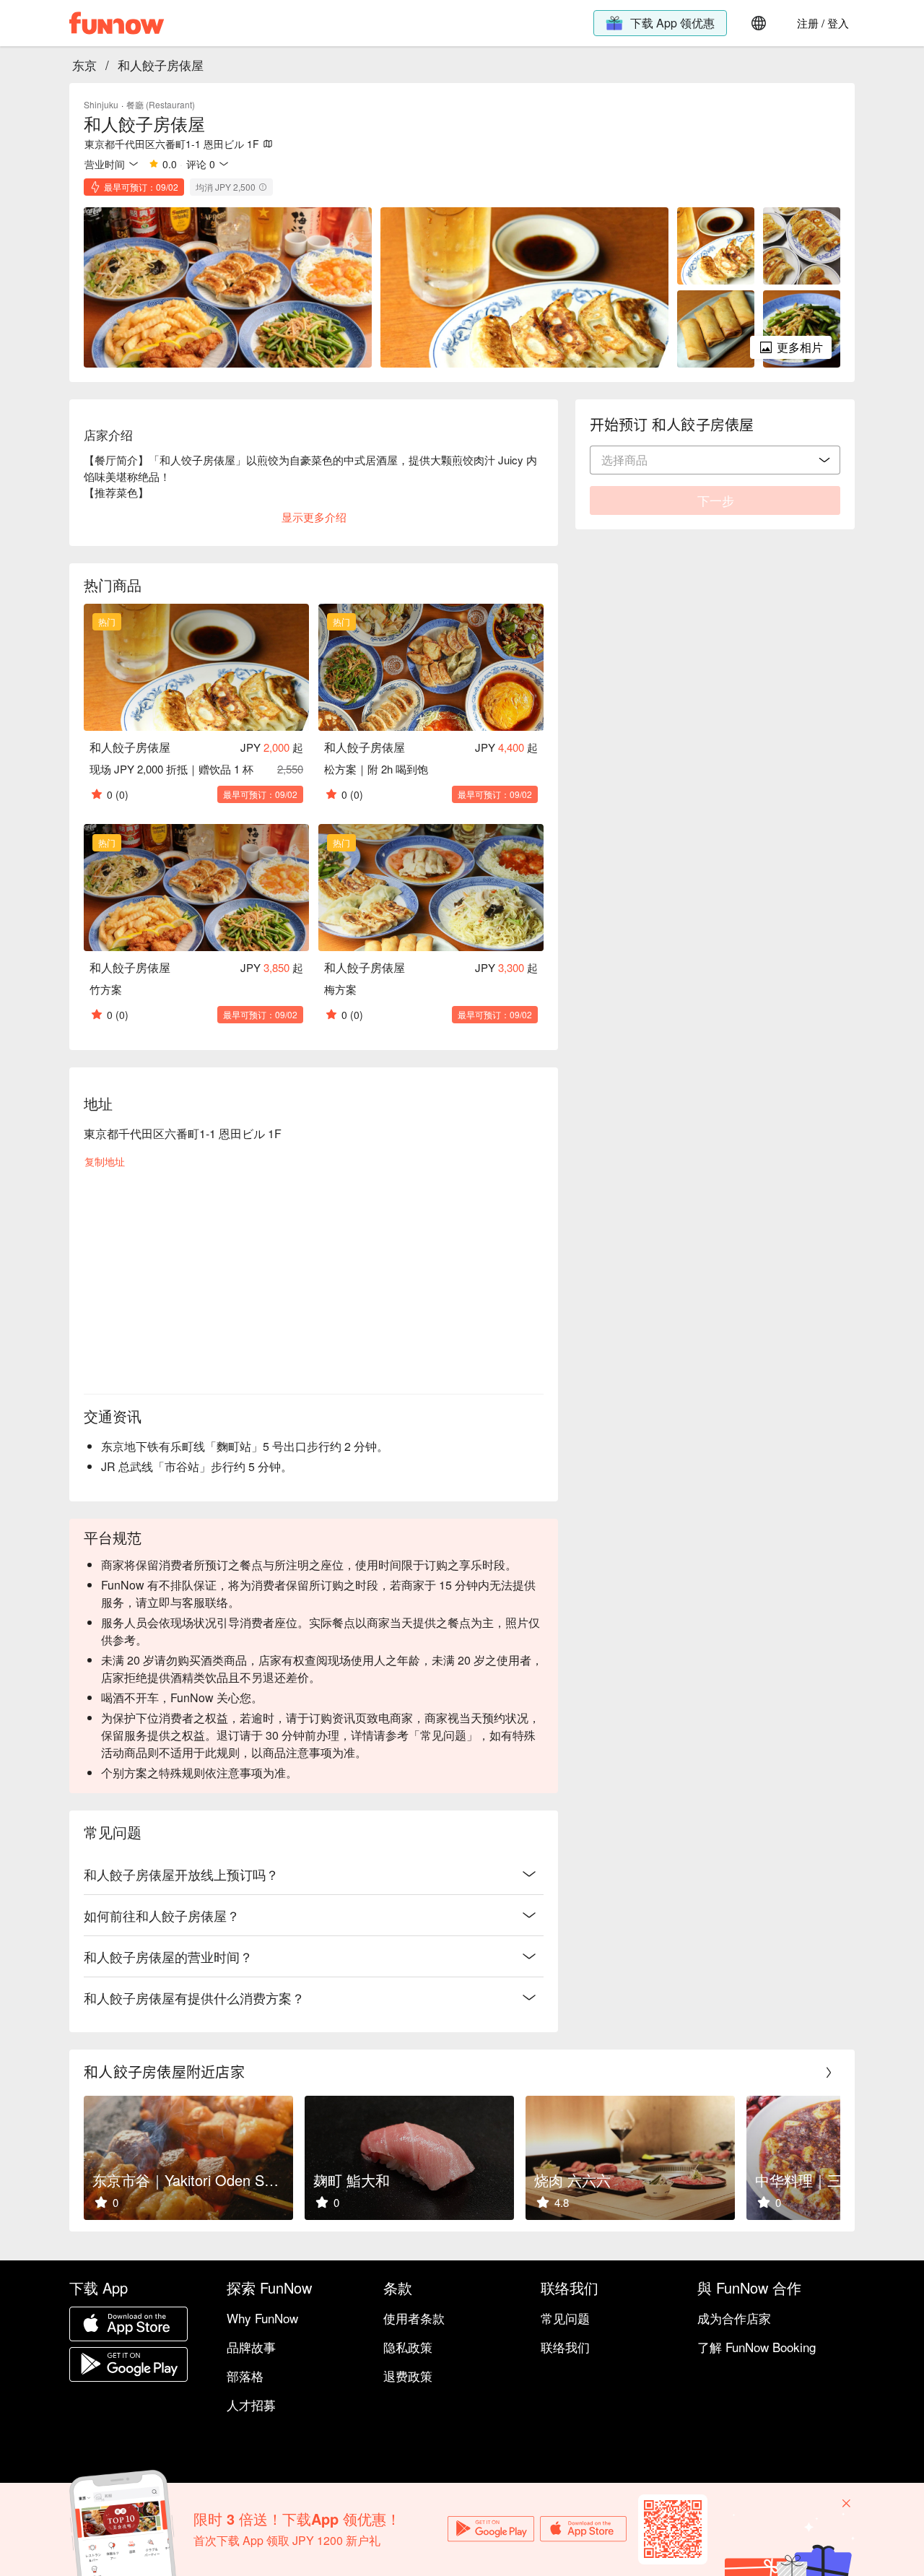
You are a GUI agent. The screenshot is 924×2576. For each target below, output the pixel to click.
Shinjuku (101, 104)
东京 (84, 65)
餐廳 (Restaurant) (161, 104)
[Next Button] (829, 2073)
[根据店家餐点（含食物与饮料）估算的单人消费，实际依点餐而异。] (263, 187)
